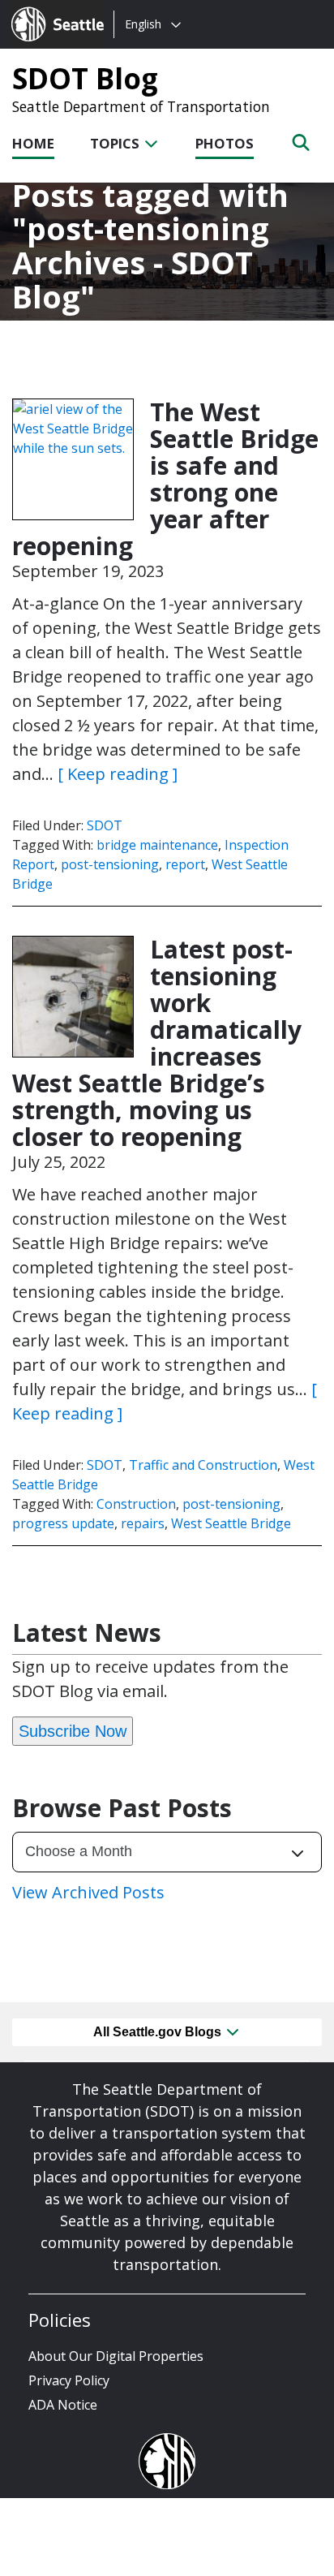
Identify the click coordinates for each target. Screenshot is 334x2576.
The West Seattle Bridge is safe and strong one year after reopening (165, 479)
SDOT (105, 825)
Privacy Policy (69, 2380)
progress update (63, 1523)
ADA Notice (63, 2405)
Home (33, 143)
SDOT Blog (85, 78)
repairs (143, 1523)
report (185, 864)
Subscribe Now (73, 1731)
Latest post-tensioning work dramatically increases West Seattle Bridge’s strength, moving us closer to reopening (157, 1043)
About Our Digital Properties (116, 2356)
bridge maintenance (157, 845)
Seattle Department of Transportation (141, 106)
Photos (225, 143)
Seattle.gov (46, 9)
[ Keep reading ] (118, 774)
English (143, 24)
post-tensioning (110, 864)
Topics (116, 143)
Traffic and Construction (203, 1465)
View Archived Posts (88, 1892)
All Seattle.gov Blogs (159, 2032)
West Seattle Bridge (231, 1523)
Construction (136, 1504)
